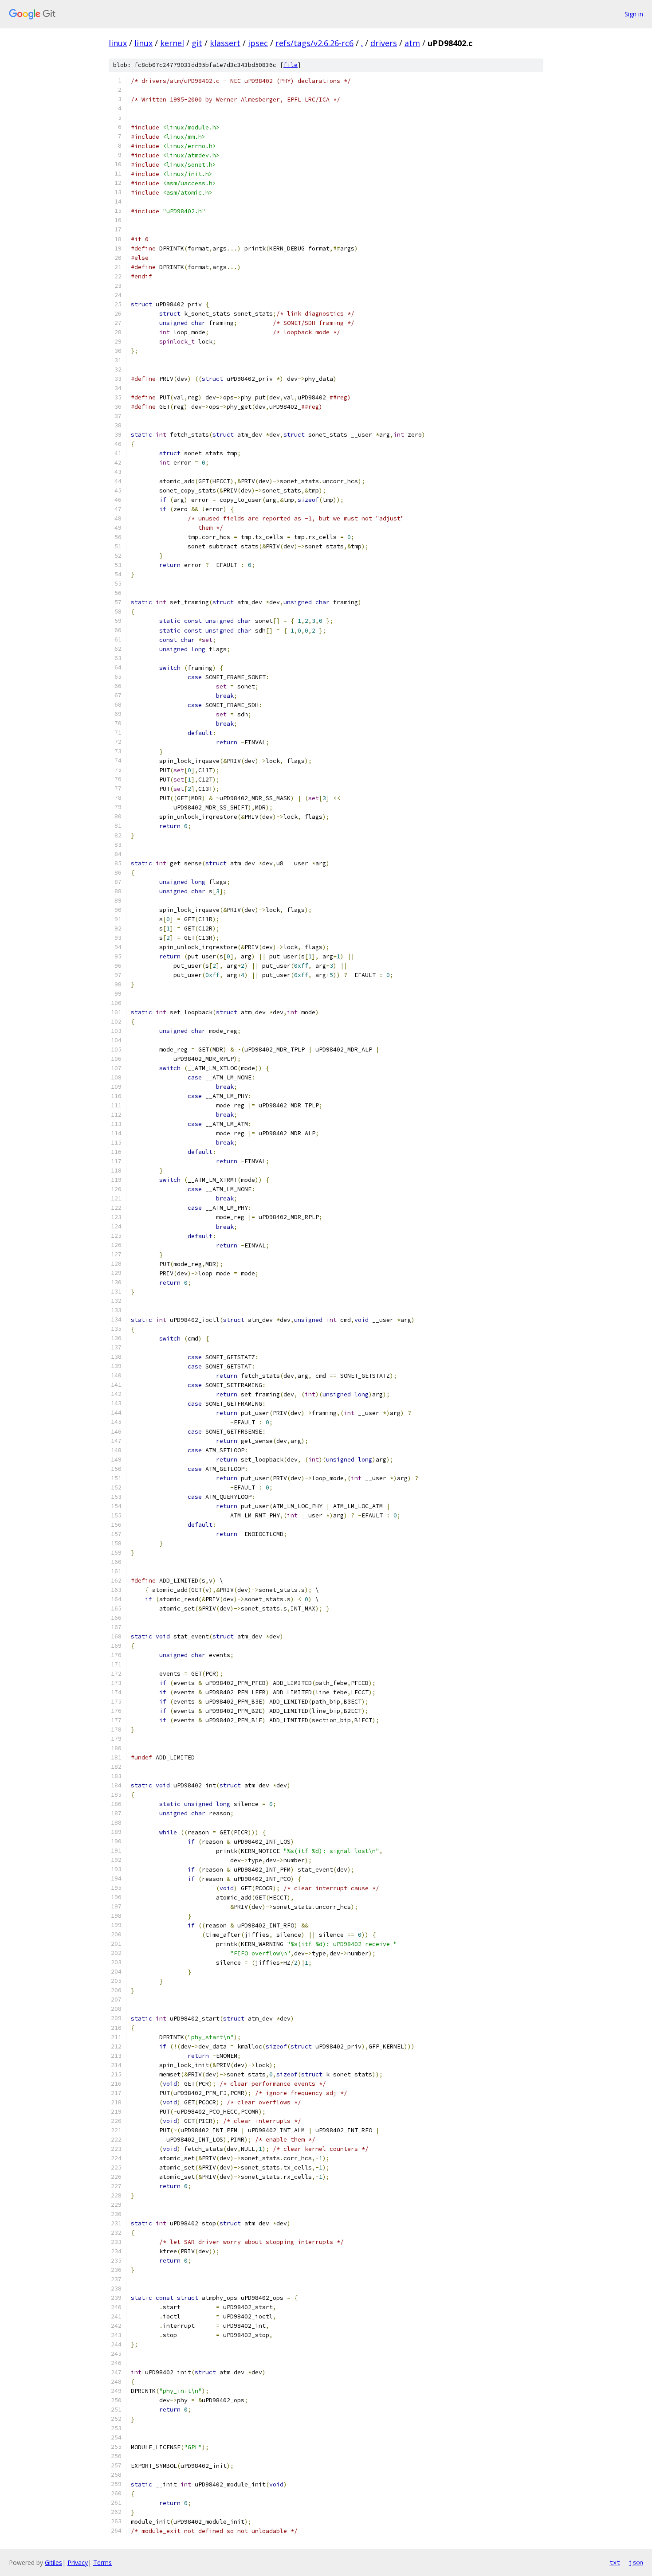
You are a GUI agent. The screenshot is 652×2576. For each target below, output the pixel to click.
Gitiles (53, 2562)
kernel (172, 43)
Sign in (634, 14)
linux (118, 43)
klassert (225, 43)
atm (412, 43)
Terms (102, 2562)
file (291, 65)
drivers (384, 43)
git (197, 43)
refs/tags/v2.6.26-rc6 (314, 43)
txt (615, 2562)
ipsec (258, 43)
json (636, 2562)
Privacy (78, 2562)
